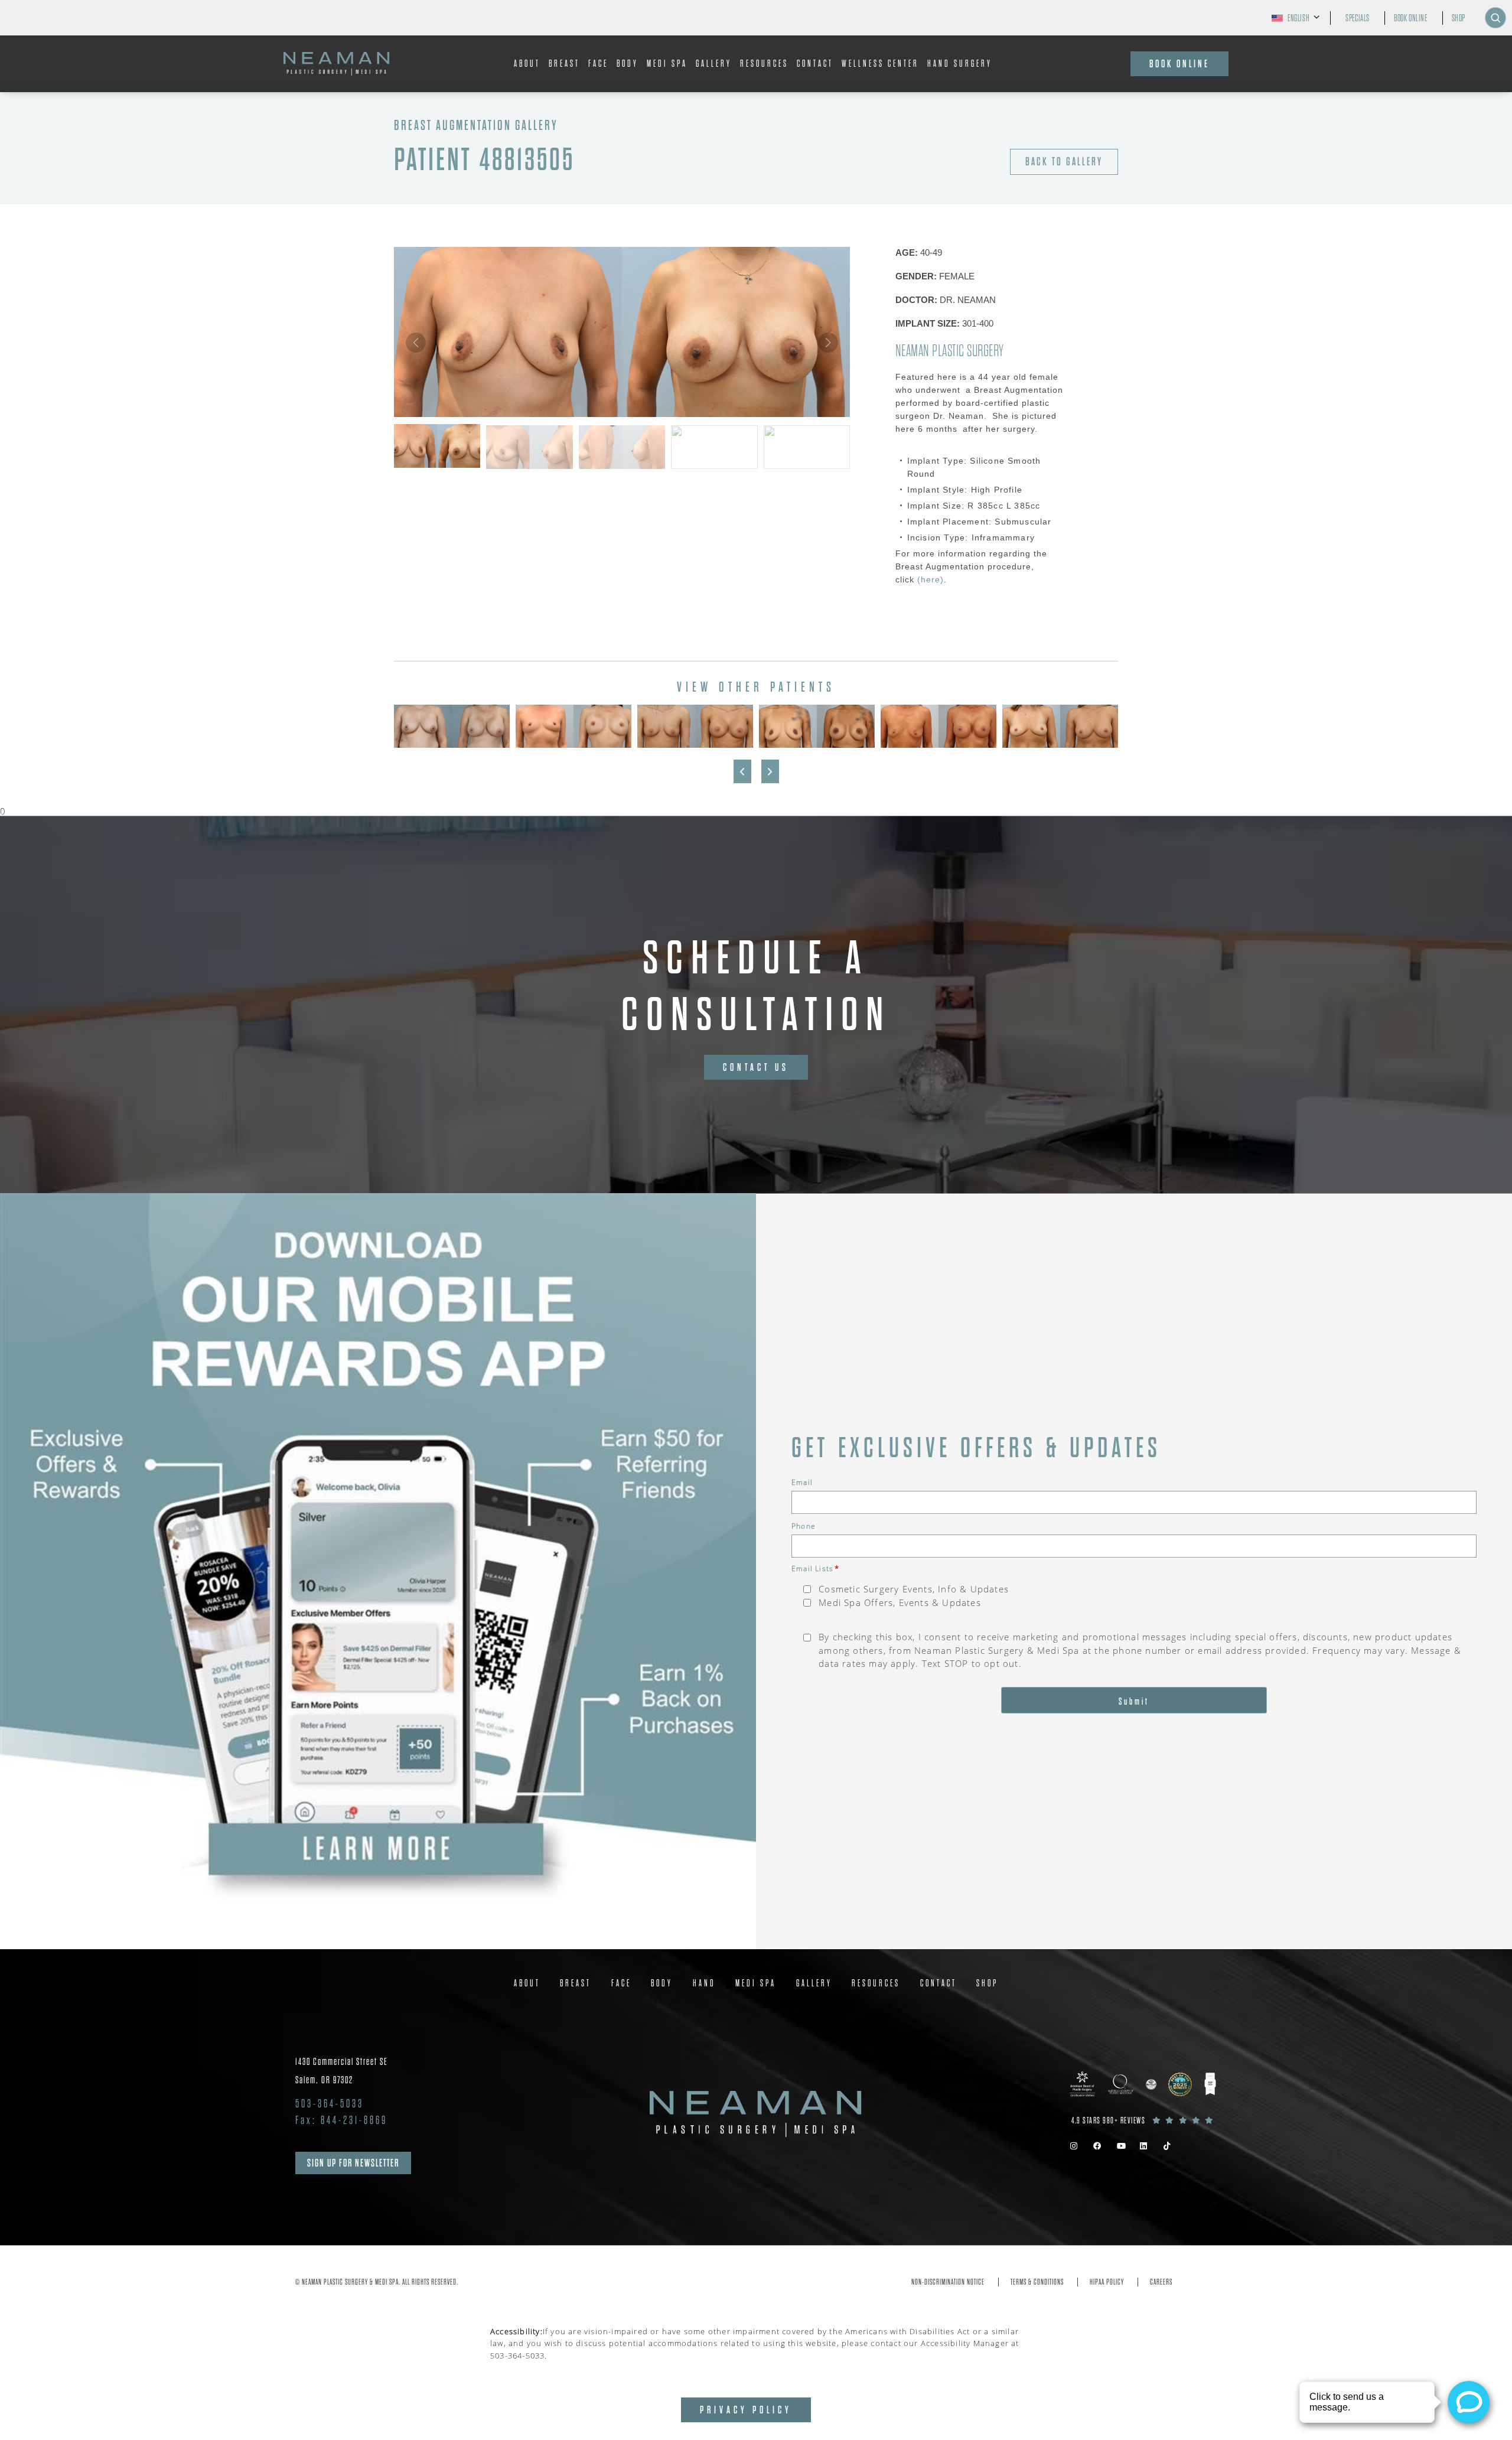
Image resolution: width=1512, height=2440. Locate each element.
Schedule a (756, 986)
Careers (1161, 2282)
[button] (828, 343)
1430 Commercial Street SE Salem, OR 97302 (342, 2071)
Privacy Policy (746, 2410)
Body (628, 64)
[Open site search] (1495, 18)
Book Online (1411, 18)
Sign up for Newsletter (353, 2163)
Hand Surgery (960, 64)
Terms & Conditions (1037, 2282)
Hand (704, 1983)
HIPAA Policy (1107, 2282)
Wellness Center (880, 64)
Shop (1459, 18)
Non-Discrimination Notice (948, 2282)
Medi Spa (667, 64)
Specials (1358, 18)
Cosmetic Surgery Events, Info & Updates (914, 1589)
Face (598, 64)
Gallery (714, 64)
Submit (1134, 1701)
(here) (929, 579)
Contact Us (756, 1067)
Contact (815, 64)
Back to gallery (1064, 162)
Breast (564, 64)
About (527, 64)
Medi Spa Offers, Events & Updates (900, 1602)
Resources (764, 64)
